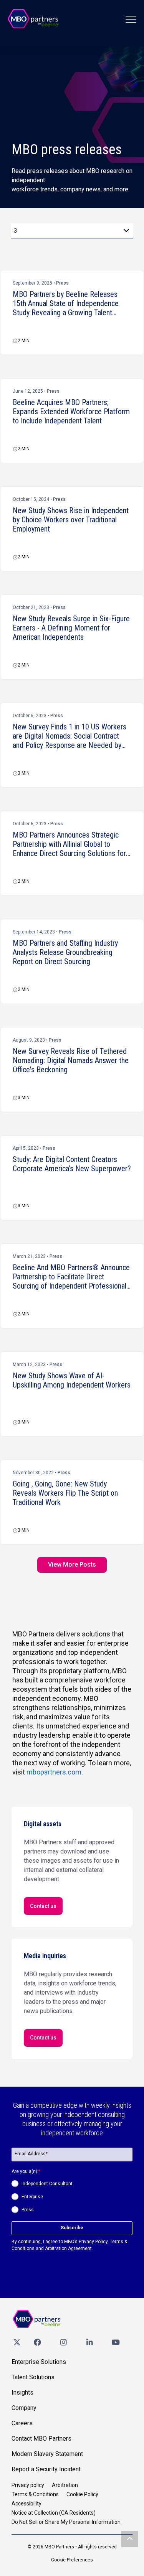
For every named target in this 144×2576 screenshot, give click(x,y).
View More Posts (72, 1565)
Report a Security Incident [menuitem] (46, 2469)
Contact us (43, 1906)
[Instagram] (63, 2342)
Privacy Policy (93, 2242)
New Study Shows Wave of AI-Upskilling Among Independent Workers (72, 1380)
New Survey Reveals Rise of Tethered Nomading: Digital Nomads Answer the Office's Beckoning (71, 1060)
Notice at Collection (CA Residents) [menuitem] (54, 2513)
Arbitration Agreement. (69, 2248)
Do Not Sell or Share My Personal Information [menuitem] (66, 2522)
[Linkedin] (89, 2342)
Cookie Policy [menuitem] (82, 2494)
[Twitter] (17, 2342)
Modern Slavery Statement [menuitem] (47, 2454)
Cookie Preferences (72, 2560)
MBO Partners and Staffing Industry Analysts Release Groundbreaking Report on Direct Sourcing (65, 952)
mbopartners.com (54, 1772)
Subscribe (72, 2228)
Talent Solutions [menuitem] (33, 2377)
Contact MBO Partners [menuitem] (41, 2439)
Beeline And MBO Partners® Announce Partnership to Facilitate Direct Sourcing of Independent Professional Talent (71, 1277)
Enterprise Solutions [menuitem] (39, 2362)
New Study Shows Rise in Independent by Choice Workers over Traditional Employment (71, 520)
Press (62, 283)
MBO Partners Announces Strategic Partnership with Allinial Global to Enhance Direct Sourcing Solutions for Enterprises (69, 844)
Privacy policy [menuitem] (28, 2485)
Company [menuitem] (24, 2408)
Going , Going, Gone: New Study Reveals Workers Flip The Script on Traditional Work (65, 1493)
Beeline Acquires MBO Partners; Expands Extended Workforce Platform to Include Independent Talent (71, 412)
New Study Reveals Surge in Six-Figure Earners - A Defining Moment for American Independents (71, 628)
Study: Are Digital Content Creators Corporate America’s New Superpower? (72, 1164)
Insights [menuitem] (22, 2392)
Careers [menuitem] (22, 2423)
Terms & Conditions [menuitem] (35, 2494)
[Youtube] (116, 2342)
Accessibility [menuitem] (26, 2504)
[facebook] (37, 2342)
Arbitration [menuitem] (65, 2485)
